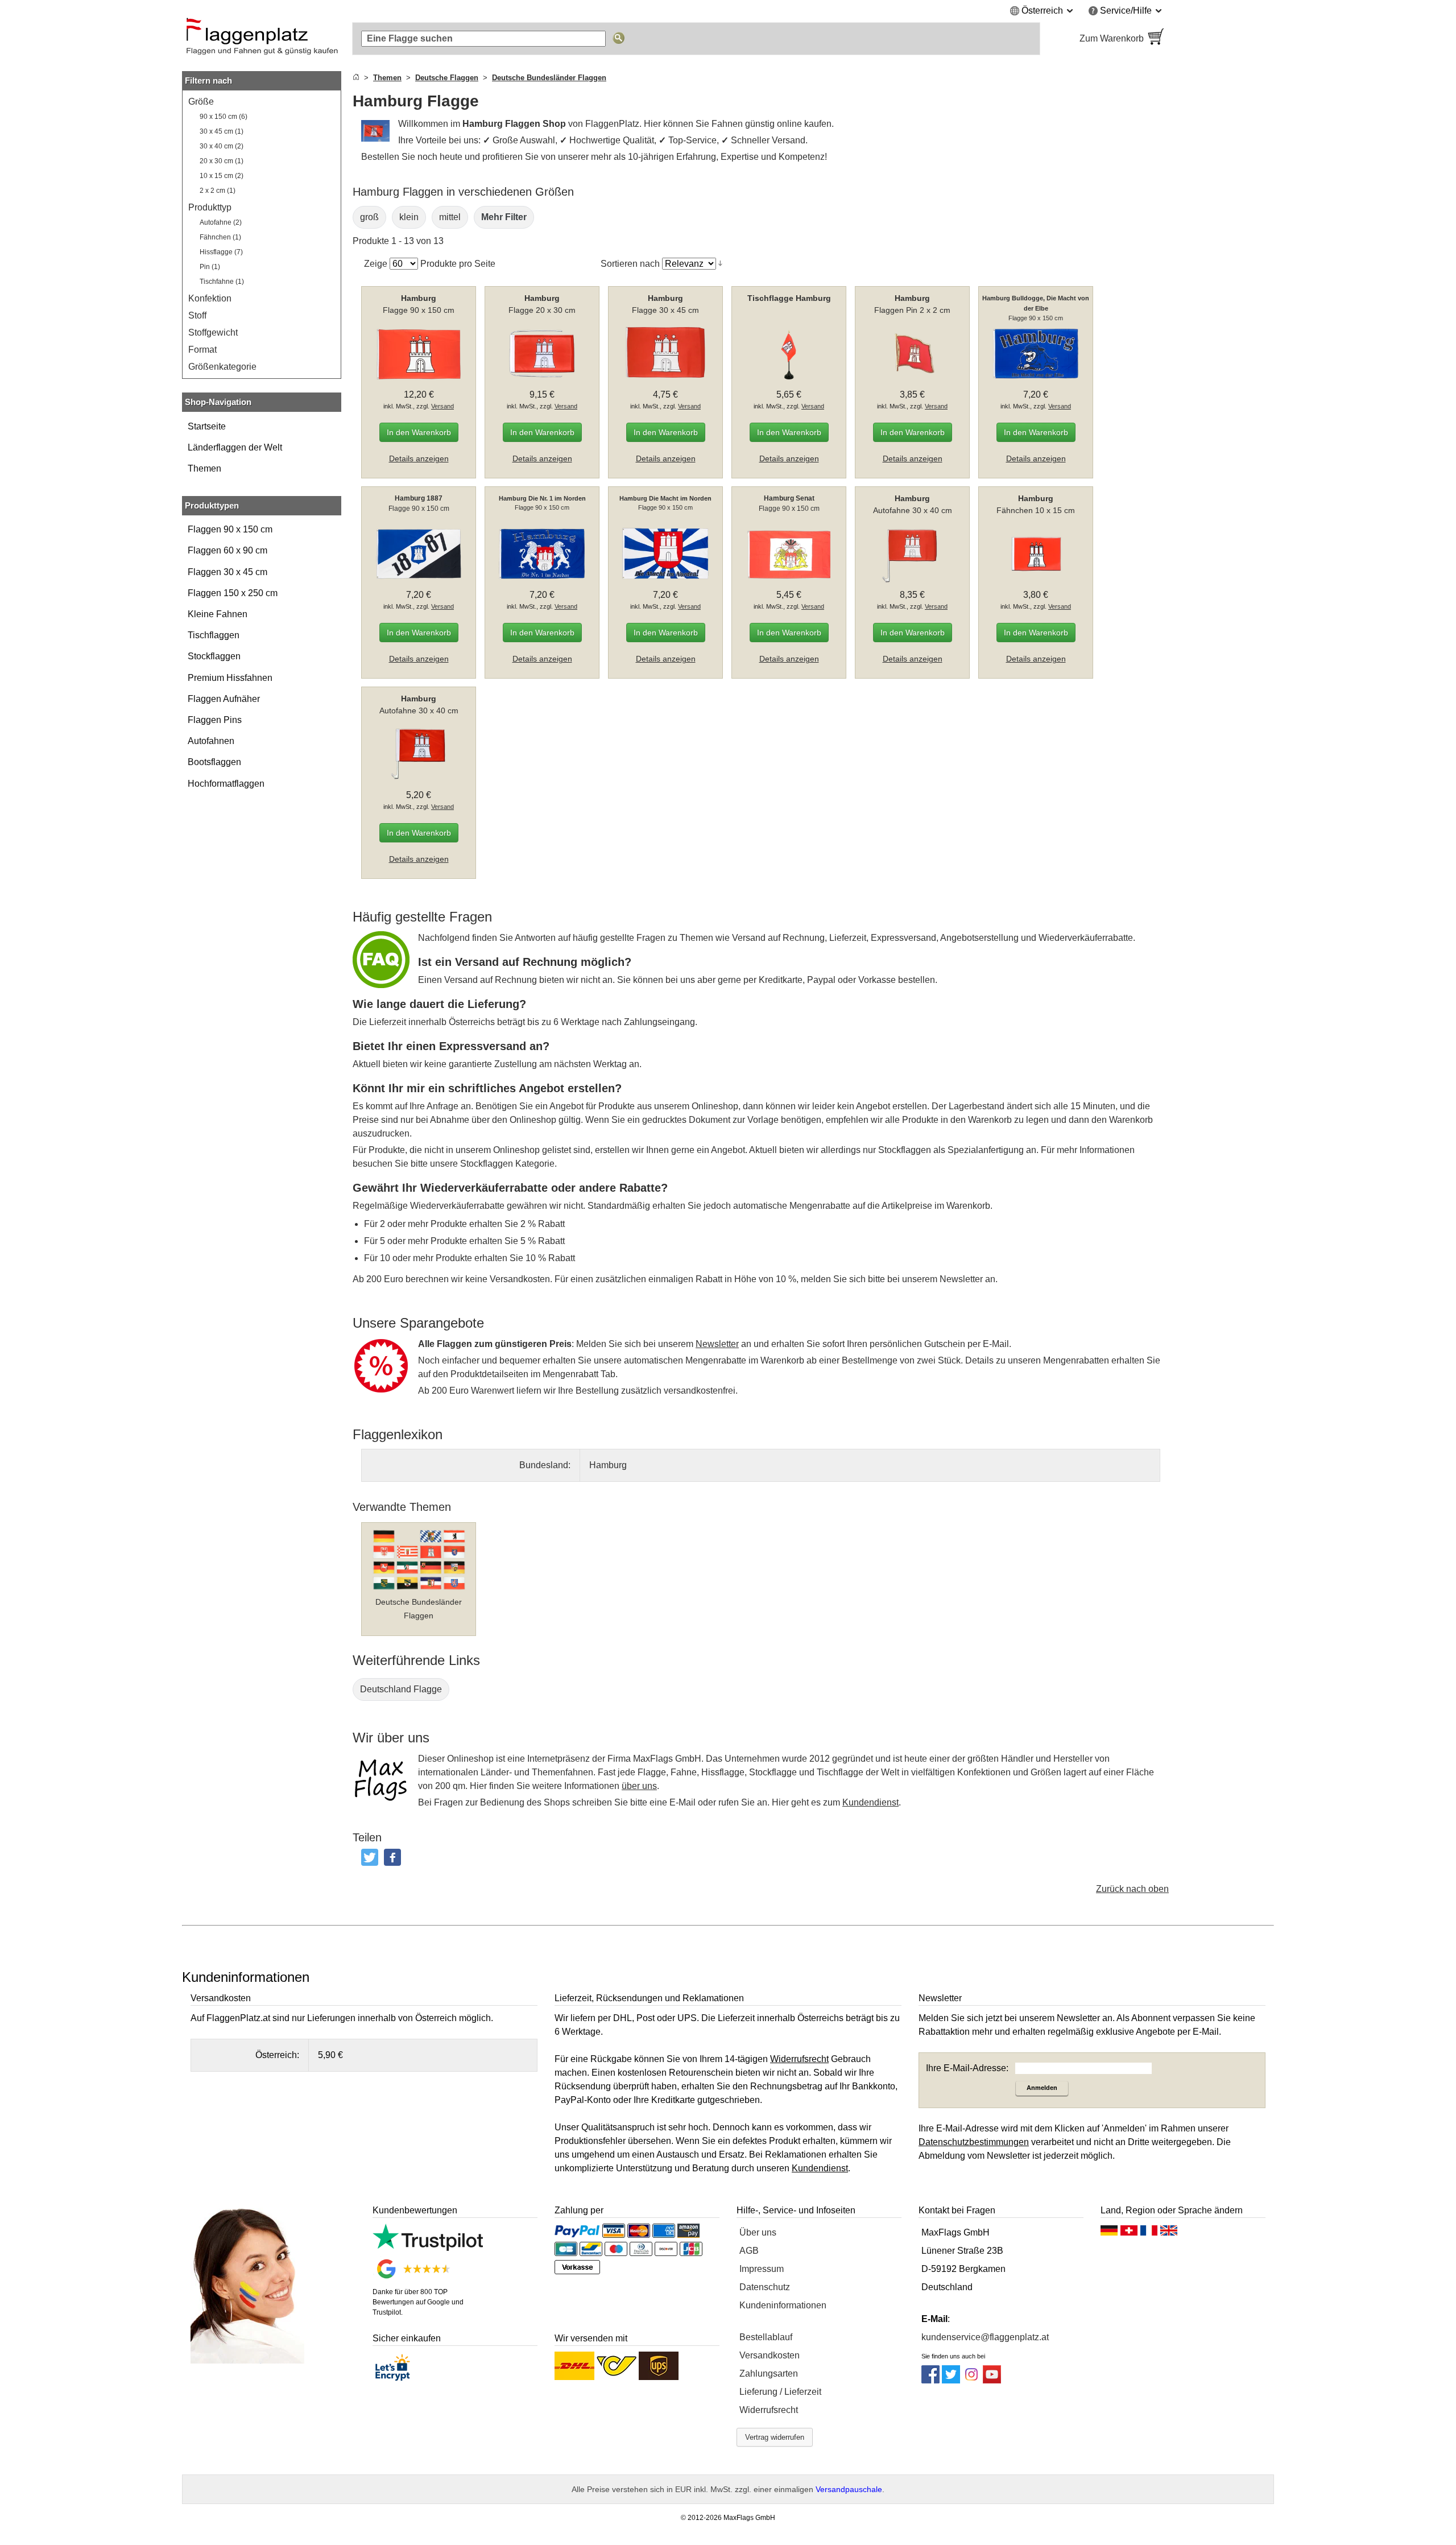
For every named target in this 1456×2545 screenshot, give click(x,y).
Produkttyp (210, 207)
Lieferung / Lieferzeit (780, 2392)
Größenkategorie (222, 367)
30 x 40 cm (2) (222, 146)
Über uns (758, 2232)
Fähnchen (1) (220, 237)
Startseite (207, 426)
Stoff (197, 315)
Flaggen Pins (215, 720)
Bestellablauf (766, 2337)
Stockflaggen (214, 656)
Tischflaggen (214, 635)
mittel (450, 217)
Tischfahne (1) (222, 282)
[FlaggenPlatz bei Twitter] (951, 2380)
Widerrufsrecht (769, 2410)
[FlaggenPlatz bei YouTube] (992, 2380)
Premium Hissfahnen (230, 678)
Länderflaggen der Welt (235, 447)
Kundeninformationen (783, 2305)
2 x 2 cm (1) (218, 191)
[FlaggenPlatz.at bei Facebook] (930, 2380)
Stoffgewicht (213, 332)
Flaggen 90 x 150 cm (230, 529)
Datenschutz (765, 2287)
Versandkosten (770, 2355)
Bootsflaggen (214, 762)
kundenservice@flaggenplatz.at (985, 2337)
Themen (204, 468)
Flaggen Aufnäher (224, 699)
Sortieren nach (630, 264)
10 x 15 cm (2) (222, 176)
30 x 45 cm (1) (222, 131)
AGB (749, 2251)
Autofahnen (211, 741)
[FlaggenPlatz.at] (262, 39)
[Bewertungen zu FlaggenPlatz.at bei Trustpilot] (428, 2248)
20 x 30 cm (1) (222, 161)
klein (409, 217)
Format (202, 350)
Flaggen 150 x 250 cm (233, 593)
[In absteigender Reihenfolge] (720, 263)
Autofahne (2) (221, 222)
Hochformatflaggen (226, 784)
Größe (201, 102)
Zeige (376, 264)
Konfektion (210, 298)
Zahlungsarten (769, 2373)
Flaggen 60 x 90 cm (227, 550)
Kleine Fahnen (218, 614)
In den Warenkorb (419, 432)
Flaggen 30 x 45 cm (227, 572)
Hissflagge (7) (221, 252)
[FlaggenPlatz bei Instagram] (971, 2380)
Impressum (762, 2269)
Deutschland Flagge (401, 1689)
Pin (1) (210, 267)
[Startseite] (356, 78)
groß (369, 217)
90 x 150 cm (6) (224, 117)
